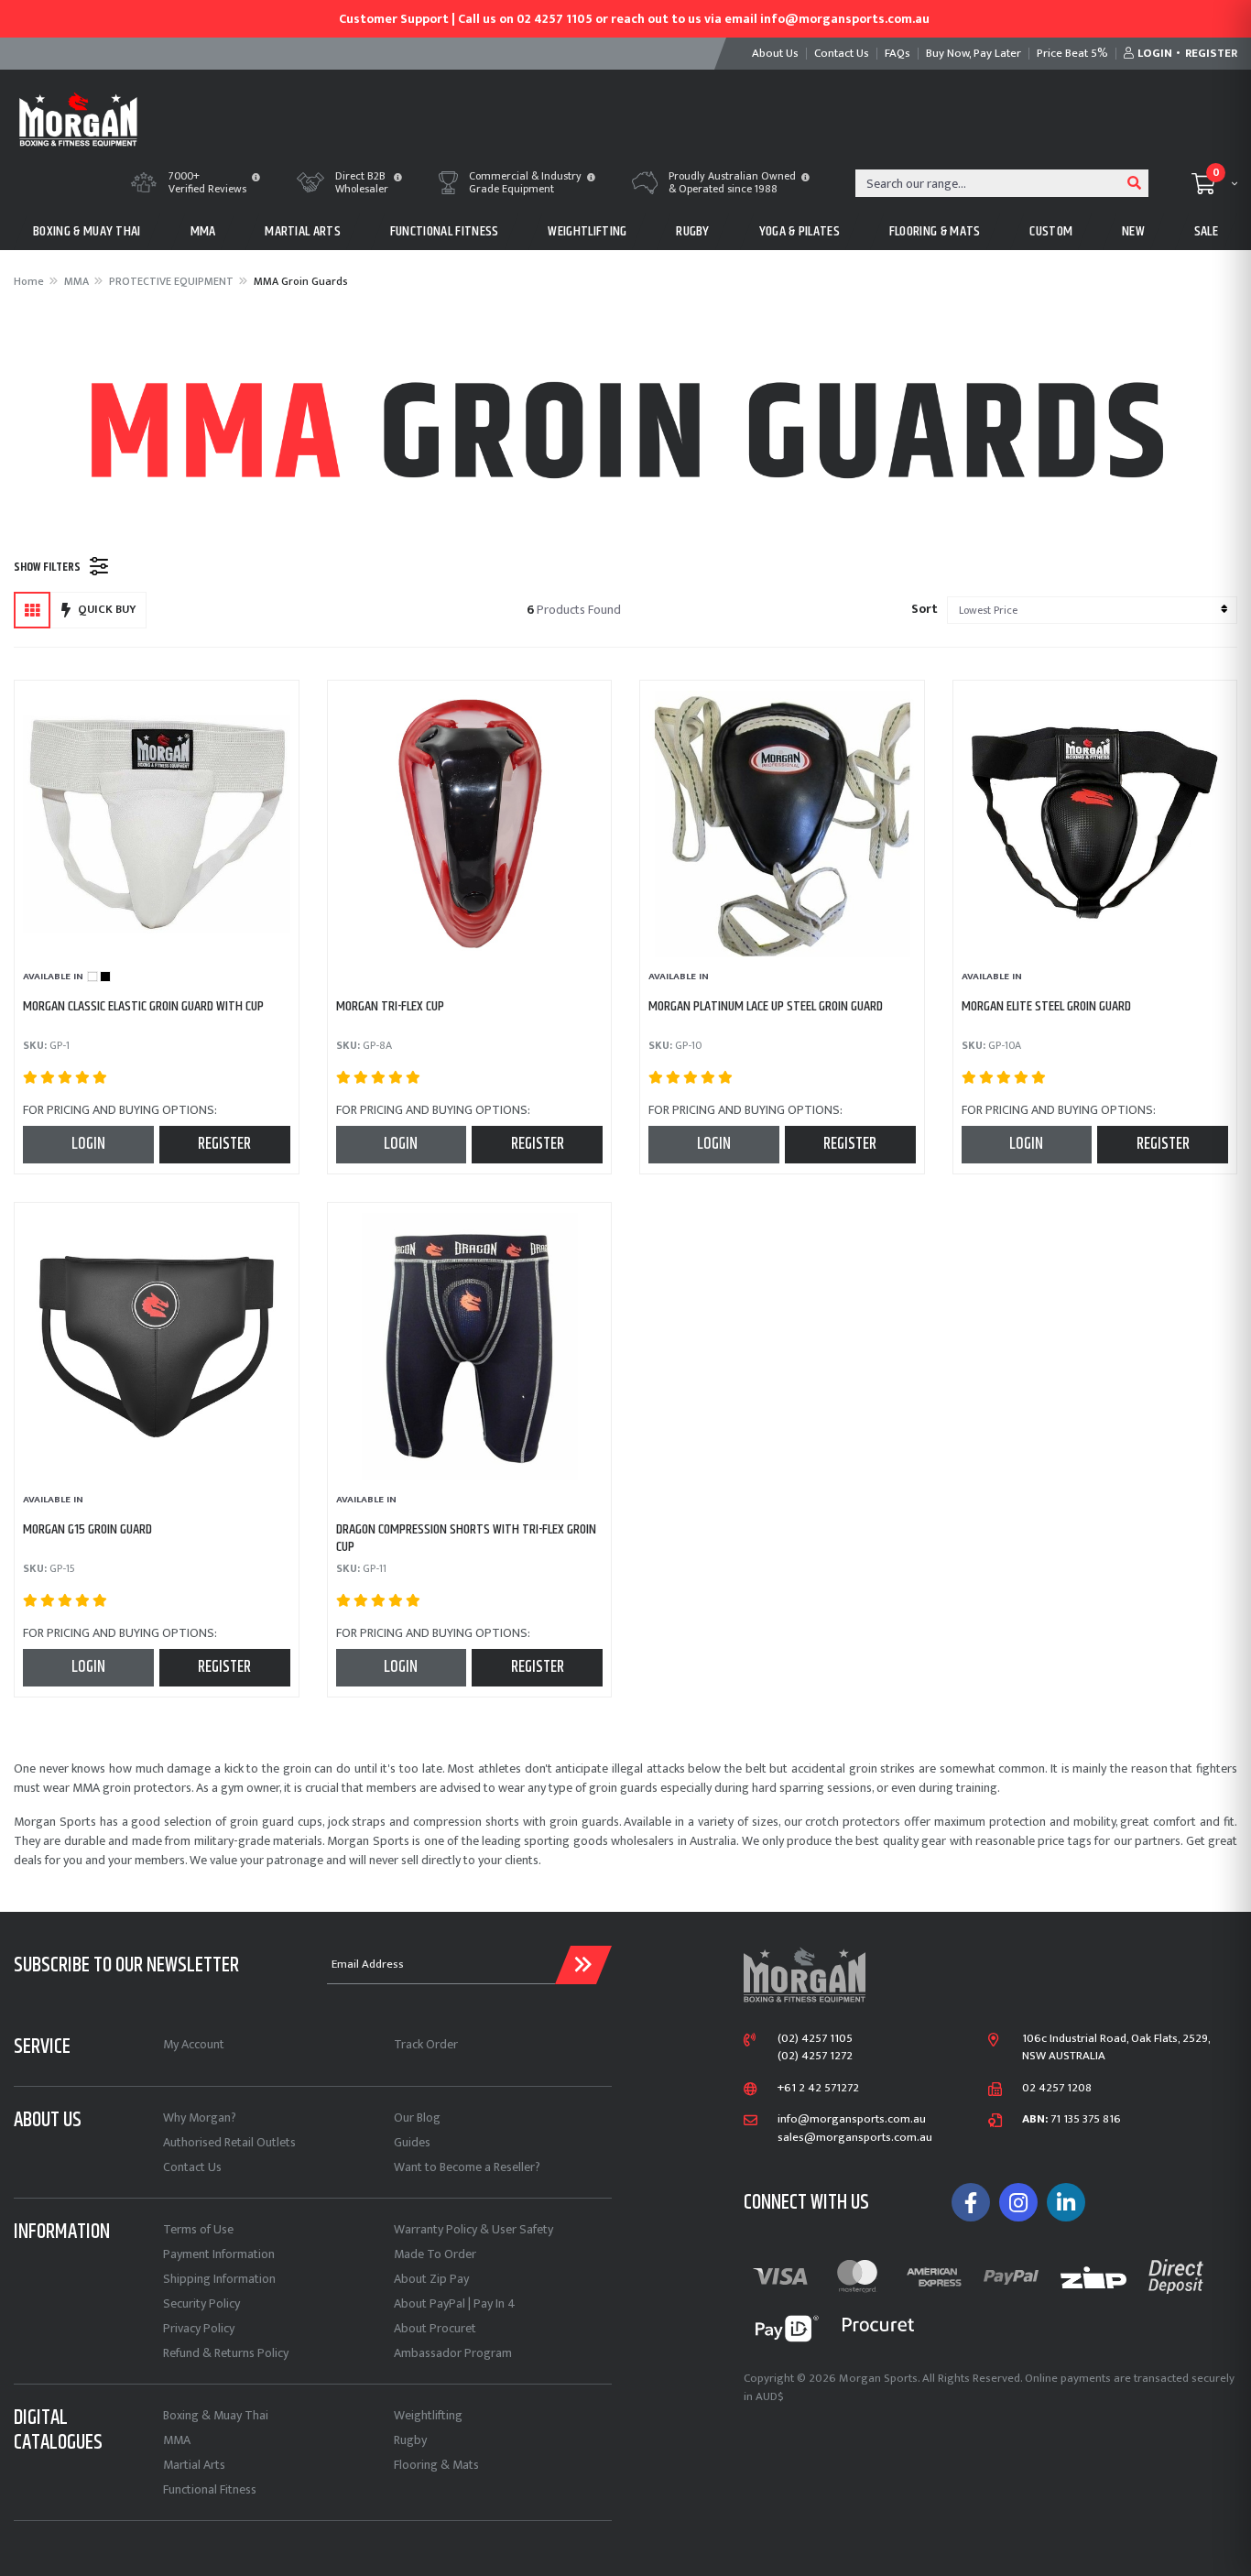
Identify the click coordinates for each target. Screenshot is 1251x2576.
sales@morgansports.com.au (855, 2138)
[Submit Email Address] (583, 1965)
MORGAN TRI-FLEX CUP (390, 1006)
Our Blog (417, 2118)
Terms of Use (198, 2229)
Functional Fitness (210, 2489)
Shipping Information (219, 2279)
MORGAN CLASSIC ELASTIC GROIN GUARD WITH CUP (143, 1006)
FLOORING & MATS (935, 231)
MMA (203, 231)
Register (224, 1144)
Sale (1206, 231)
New (1133, 231)
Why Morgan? (200, 2118)
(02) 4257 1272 (815, 2057)
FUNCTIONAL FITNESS (445, 231)
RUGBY (693, 231)
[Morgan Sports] (78, 118)
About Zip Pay (431, 2279)
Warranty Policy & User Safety (473, 2229)
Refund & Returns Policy (226, 2353)
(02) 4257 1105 (815, 2039)
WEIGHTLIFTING (587, 231)
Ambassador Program (453, 2353)
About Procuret (435, 2328)
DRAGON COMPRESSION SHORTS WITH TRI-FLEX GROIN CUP (466, 1538)
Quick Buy (107, 609)
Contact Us (192, 2167)
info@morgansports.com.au (852, 2120)
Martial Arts (194, 2465)
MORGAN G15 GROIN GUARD (87, 1529)
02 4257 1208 (1057, 2089)
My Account (194, 2044)
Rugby (410, 2440)
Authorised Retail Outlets (229, 2142)
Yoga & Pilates (800, 231)
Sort (925, 609)
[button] (256, 179)
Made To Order (435, 2254)
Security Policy (201, 2303)
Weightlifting (428, 2415)
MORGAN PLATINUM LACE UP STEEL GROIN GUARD (766, 1006)
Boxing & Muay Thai (216, 2415)
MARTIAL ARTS (303, 231)
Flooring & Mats (436, 2465)
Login (88, 1144)
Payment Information (219, 2254)
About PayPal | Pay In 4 (455, 2303)
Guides (412, 2142)
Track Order (426, 2044)
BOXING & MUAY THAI (87, 231)
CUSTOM (1051, 231)
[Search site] (1135, 183)
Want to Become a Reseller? (467, 2167)
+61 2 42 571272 (818, 2089)
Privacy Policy (199, 2328)
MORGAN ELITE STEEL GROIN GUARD (1046, 1006)
